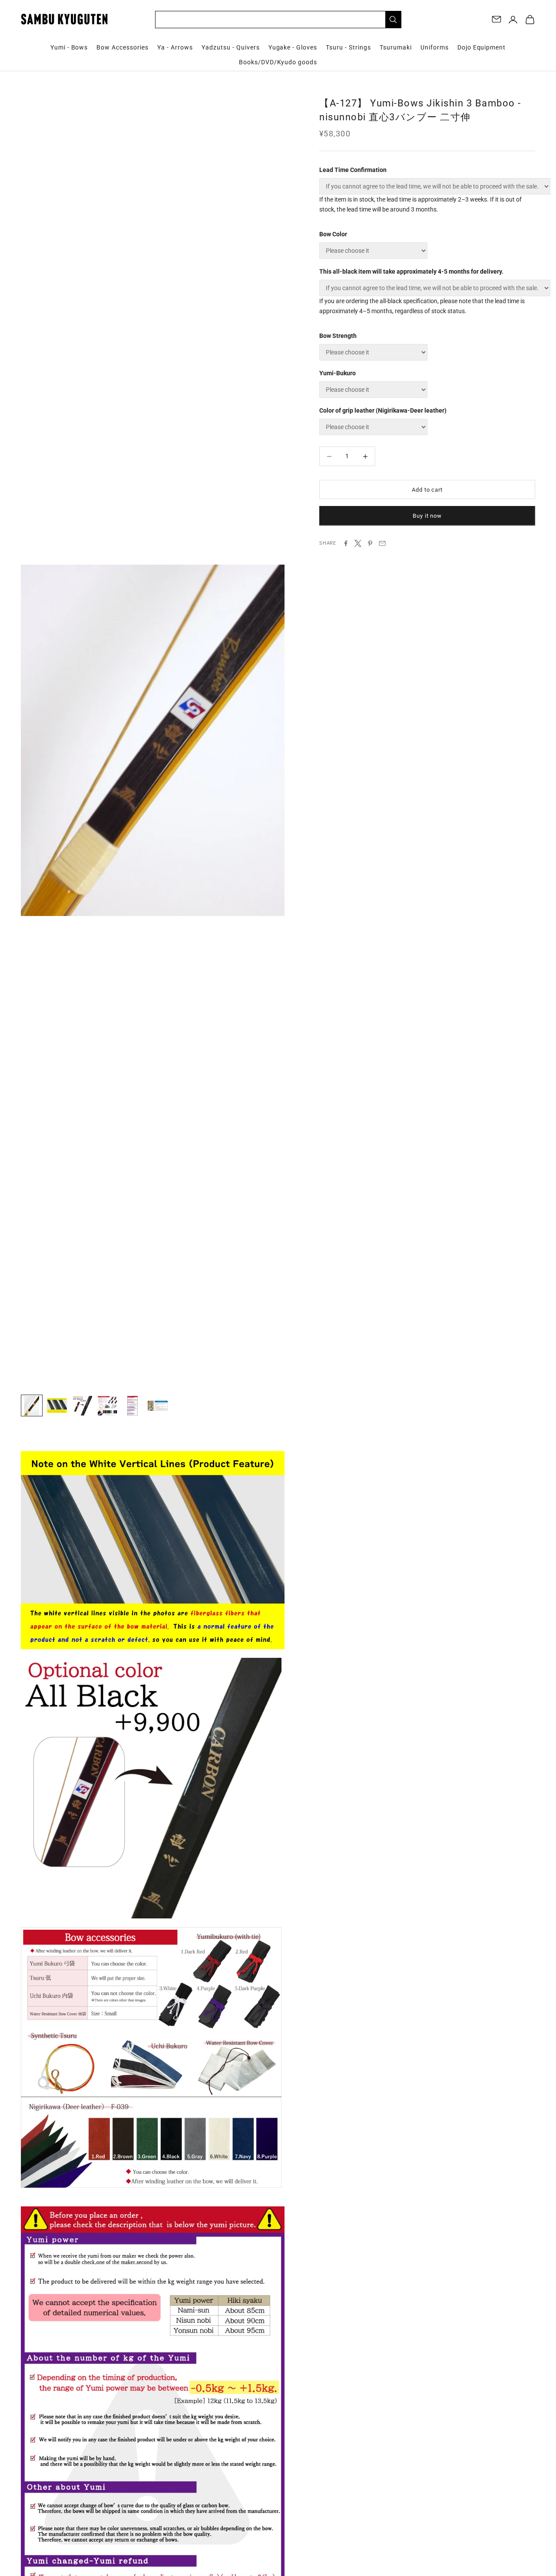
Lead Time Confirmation (353, 170)
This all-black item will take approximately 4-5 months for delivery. (411, 271)
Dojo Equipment (482, 47)
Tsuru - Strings (348, 47)
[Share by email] (382, 543)
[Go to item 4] (107, 1405)
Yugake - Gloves (293, 47)
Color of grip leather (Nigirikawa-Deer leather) (383, 410)
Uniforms (435, 47)
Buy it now (427, 516)
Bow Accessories (122, 47)
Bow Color (333, 234)
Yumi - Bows (69, 47)
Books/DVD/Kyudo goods (278, 62)
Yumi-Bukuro (338, 373)
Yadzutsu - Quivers (231, 47)
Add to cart (427, 490)
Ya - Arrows (175, 47)
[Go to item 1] (32, 1405)
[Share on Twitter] (358, 543)
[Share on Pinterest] (370, 543)
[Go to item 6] (158, 1405)
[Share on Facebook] (346, 543)
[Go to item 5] (132, 1405)
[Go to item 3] (82, 1405)
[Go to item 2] (57, 1405)
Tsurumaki (396, 47)
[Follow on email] (496, 19)
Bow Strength (338, 336)
